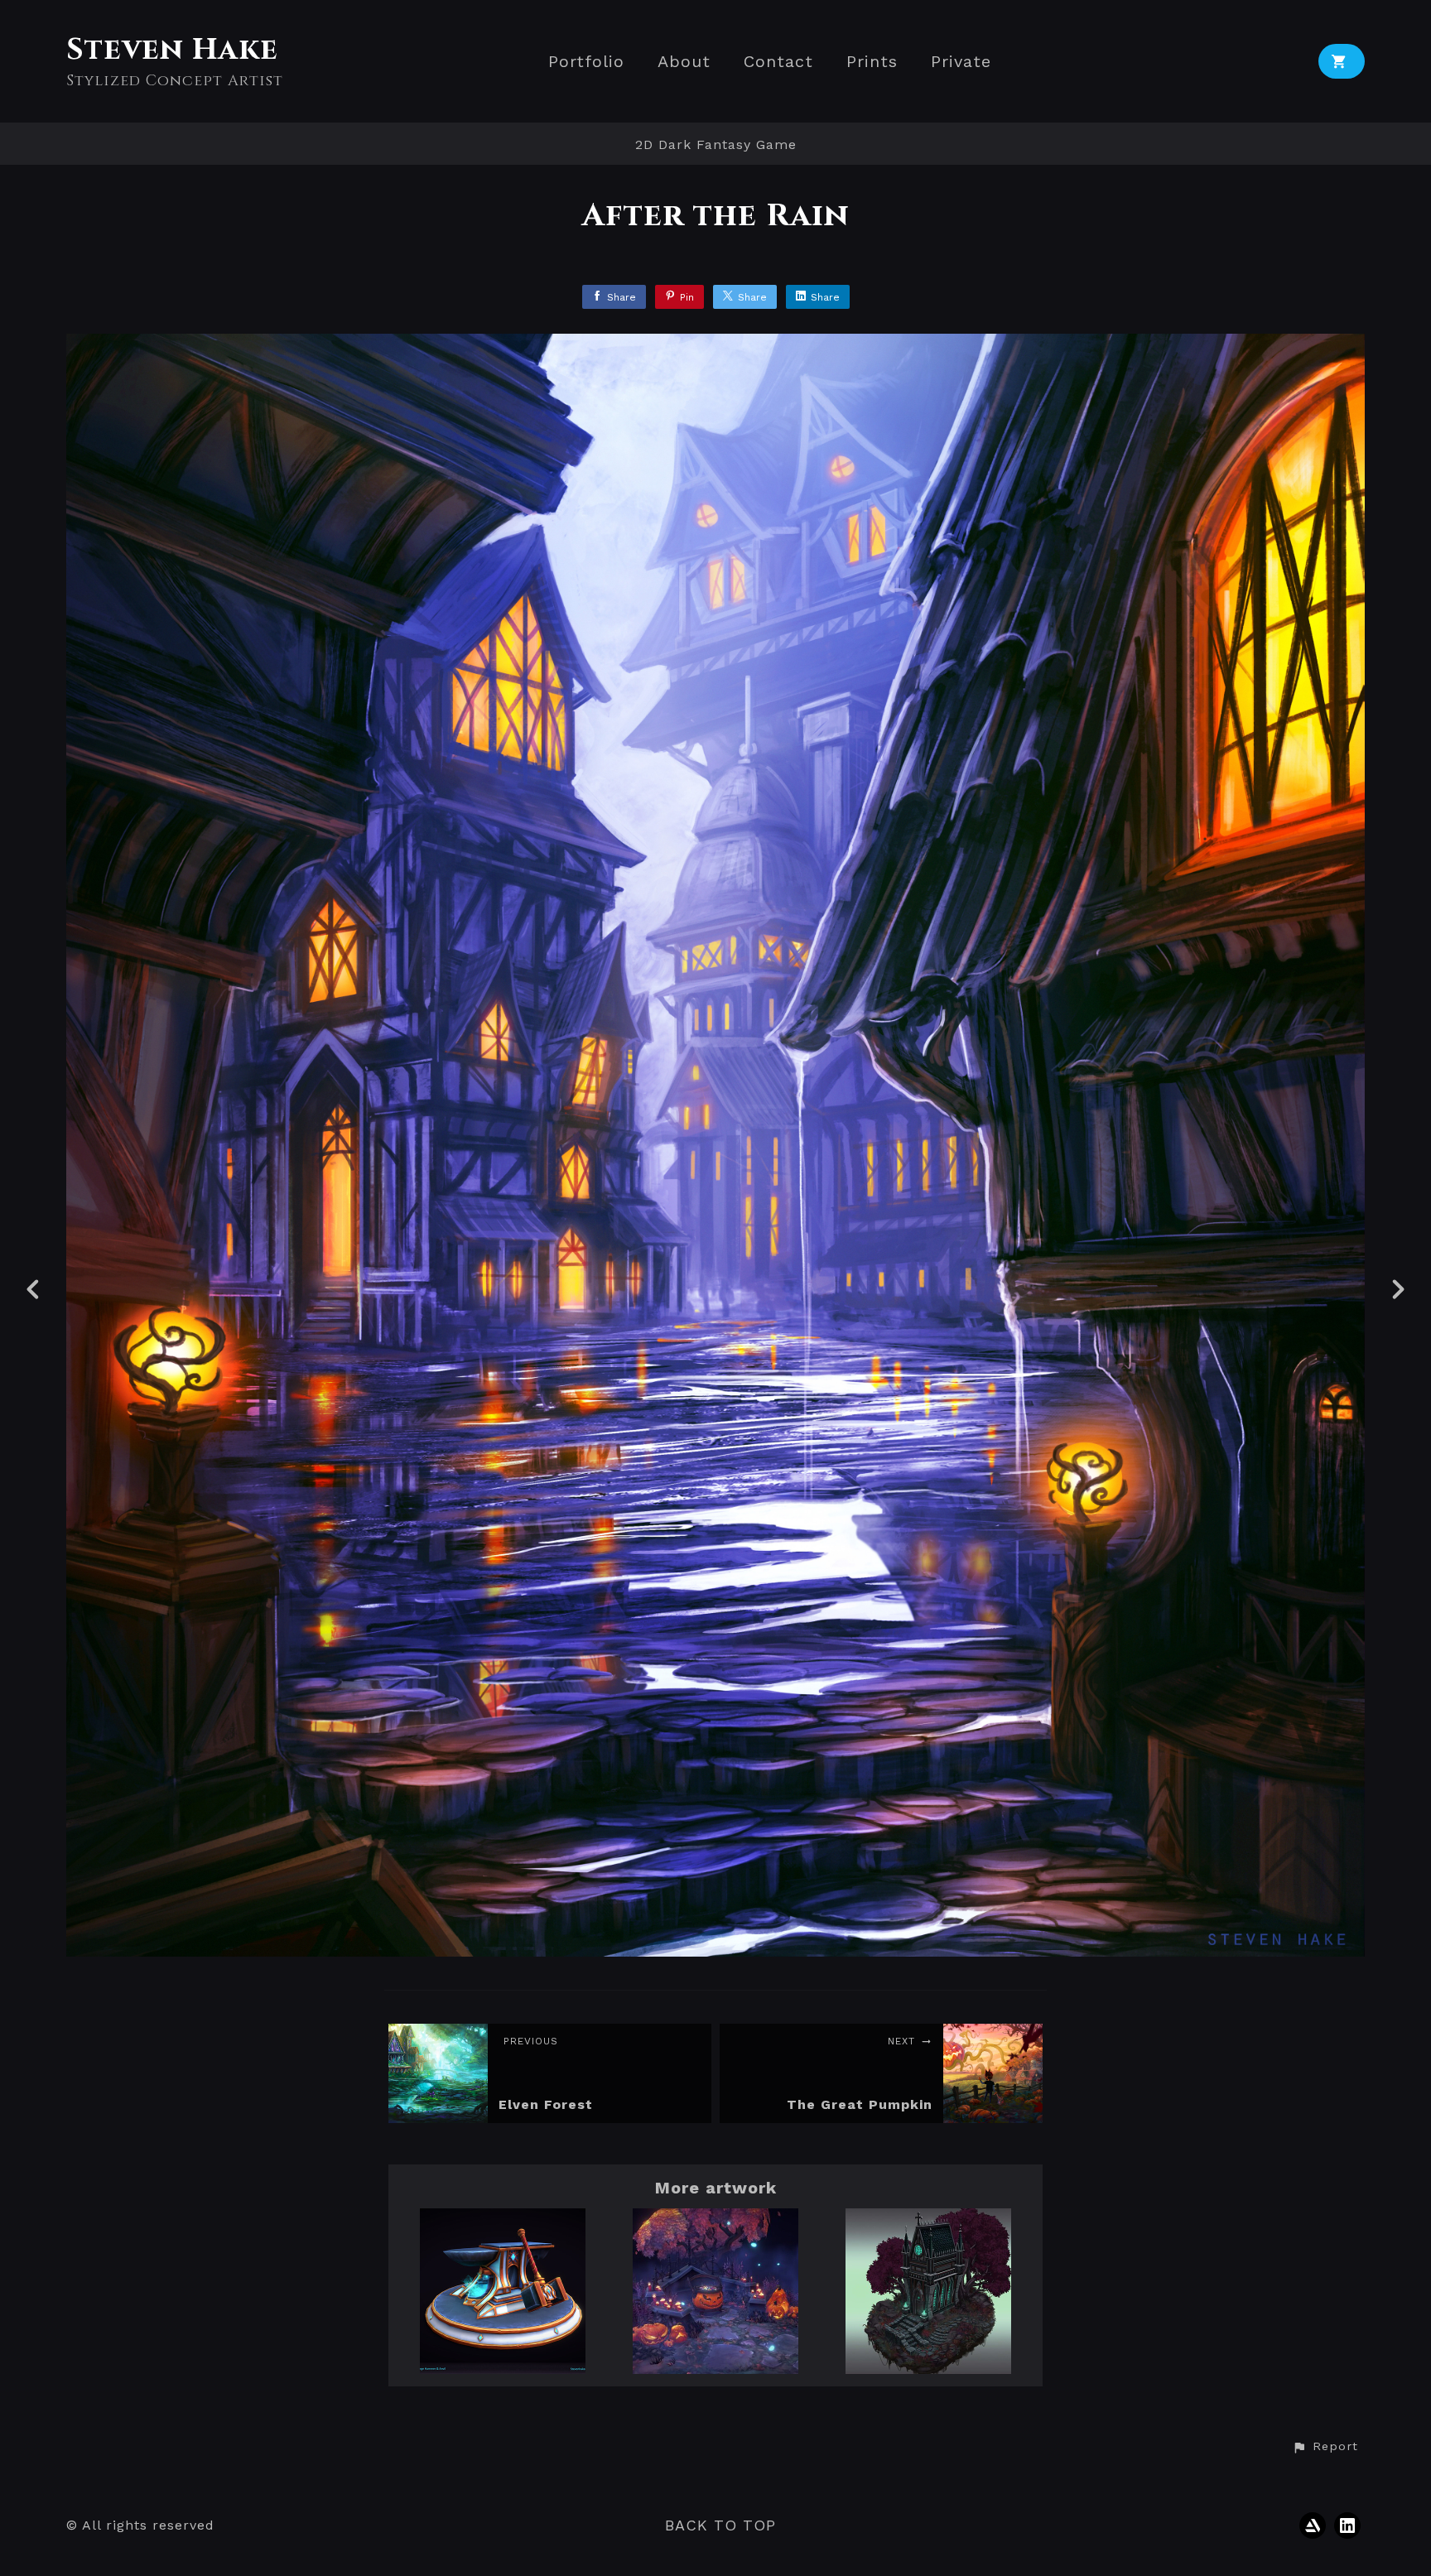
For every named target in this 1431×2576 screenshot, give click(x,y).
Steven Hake (172, 50)
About (684, 62)
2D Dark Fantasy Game (716, 144)
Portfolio (586, 62)
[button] (1325, 2447)
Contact (778, 62)
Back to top (720, 2525)
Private (961, 62)
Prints (872, 62)
